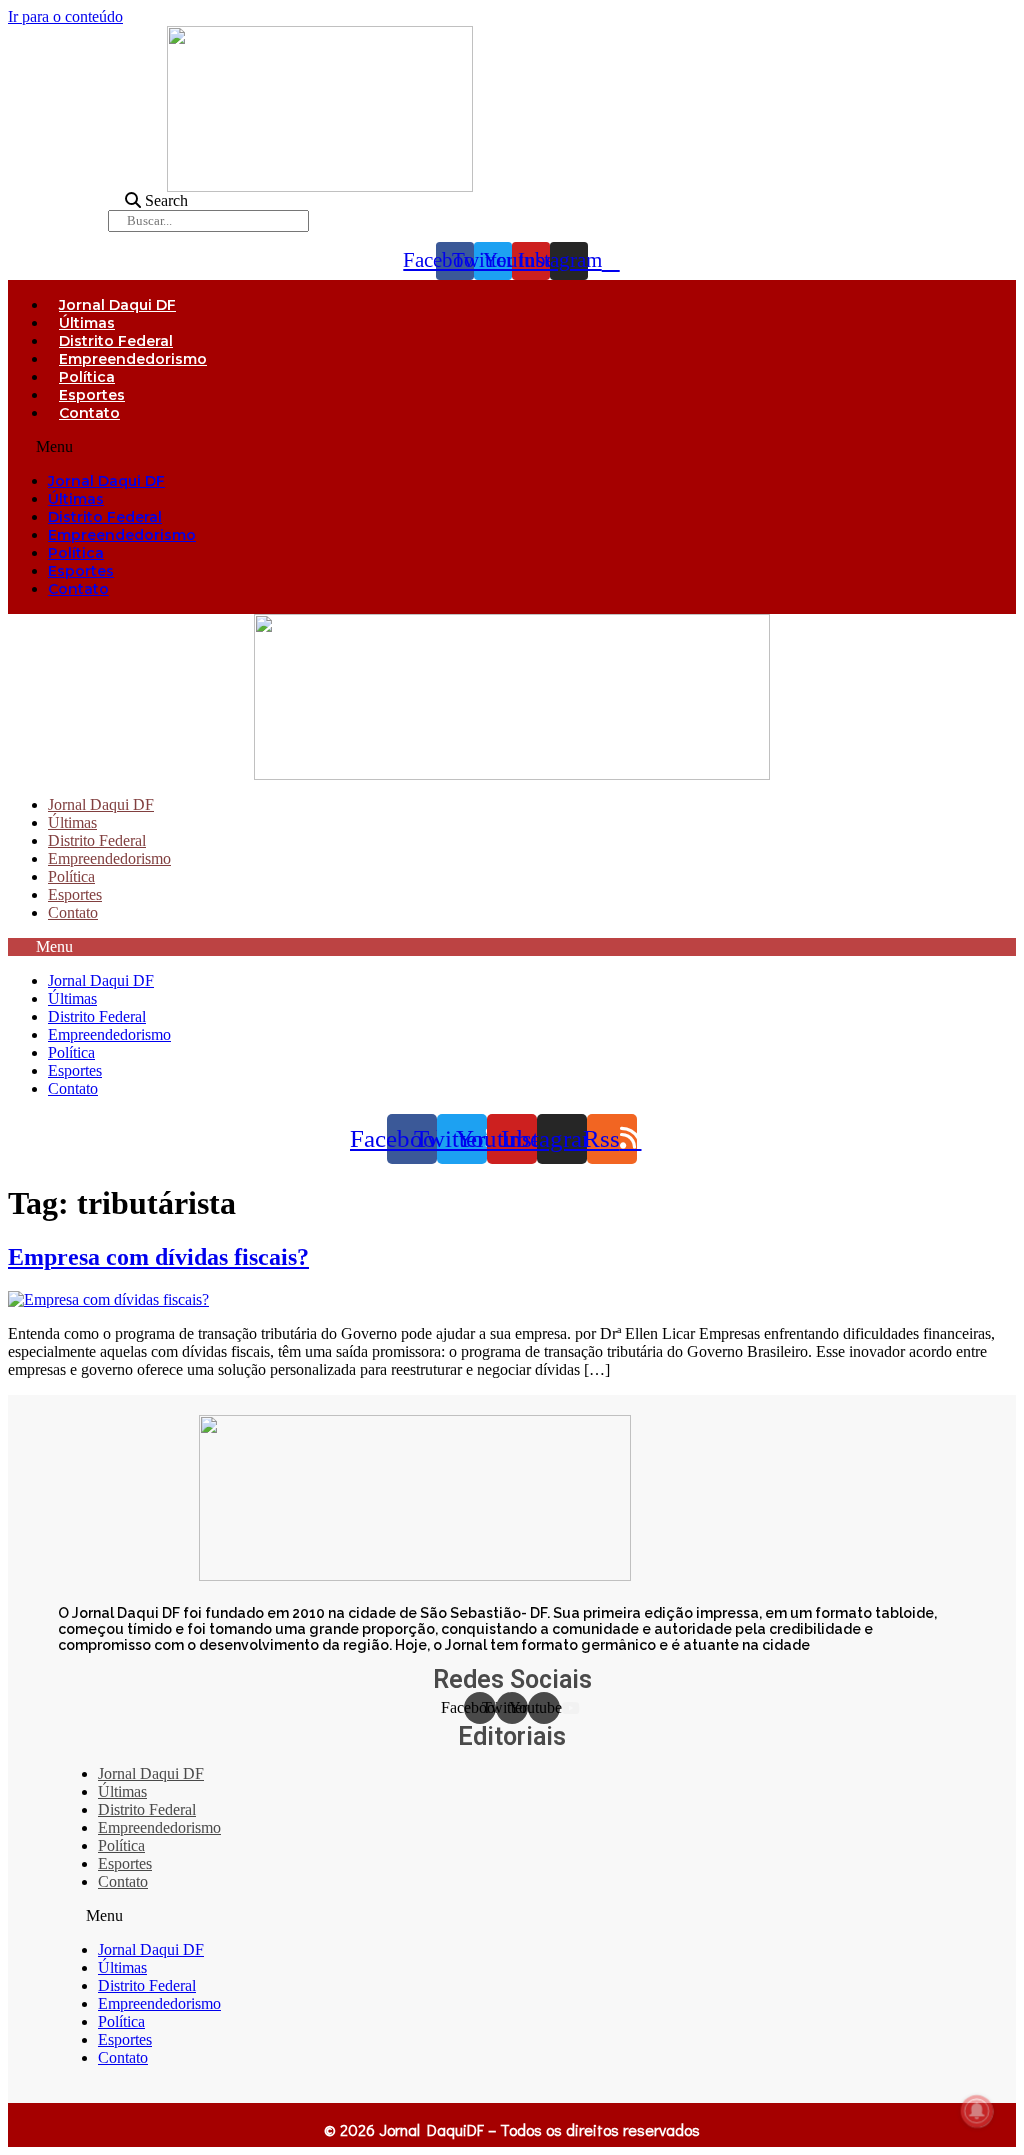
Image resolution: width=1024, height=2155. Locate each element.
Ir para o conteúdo (65, 16)
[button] (512, 447)
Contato (89, 413)
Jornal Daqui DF (117, 305)
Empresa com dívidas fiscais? (158, 1257)
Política (87, 377)
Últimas (87, 323)
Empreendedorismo (133, 359)
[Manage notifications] (977, 2111)
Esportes (92, 395)
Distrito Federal (116, 341)
